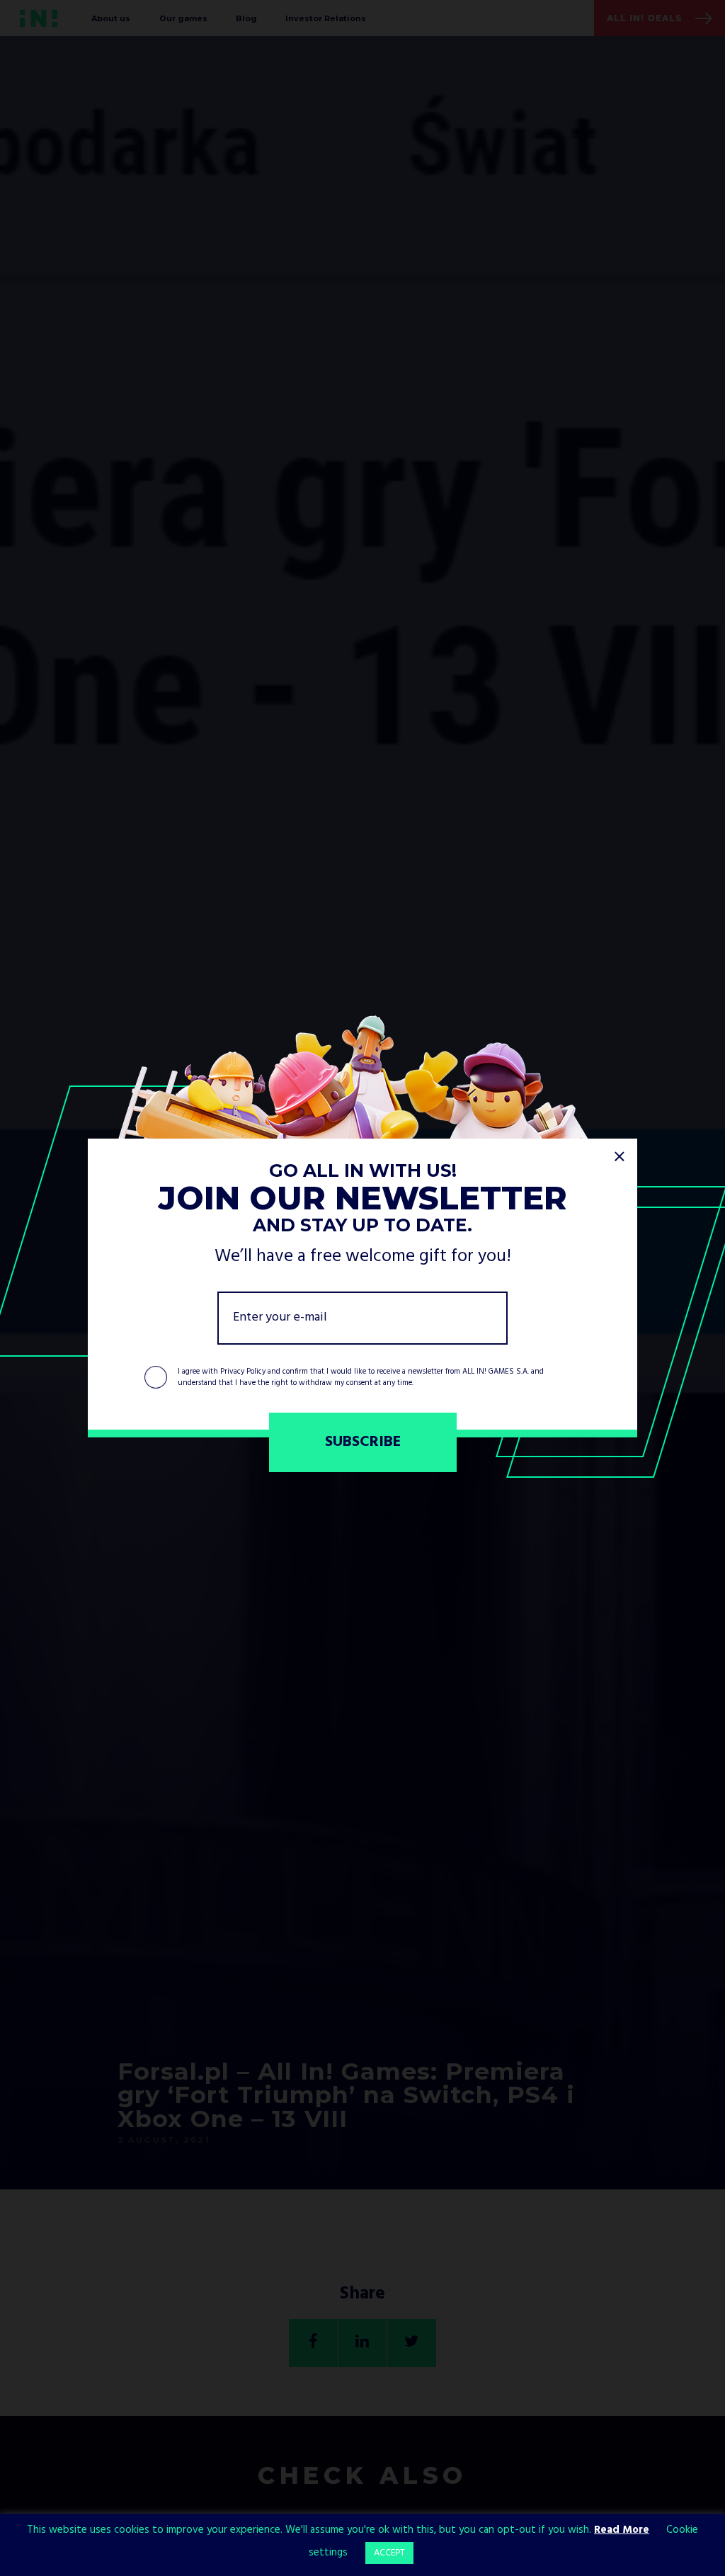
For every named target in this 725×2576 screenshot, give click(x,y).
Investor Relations (326, 18)
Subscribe (363, 1442)
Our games (183, 18)
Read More (622, 2530)
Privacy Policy (243, 1372)
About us (111, 18)
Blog (246, 18)
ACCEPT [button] (389, 2553)
